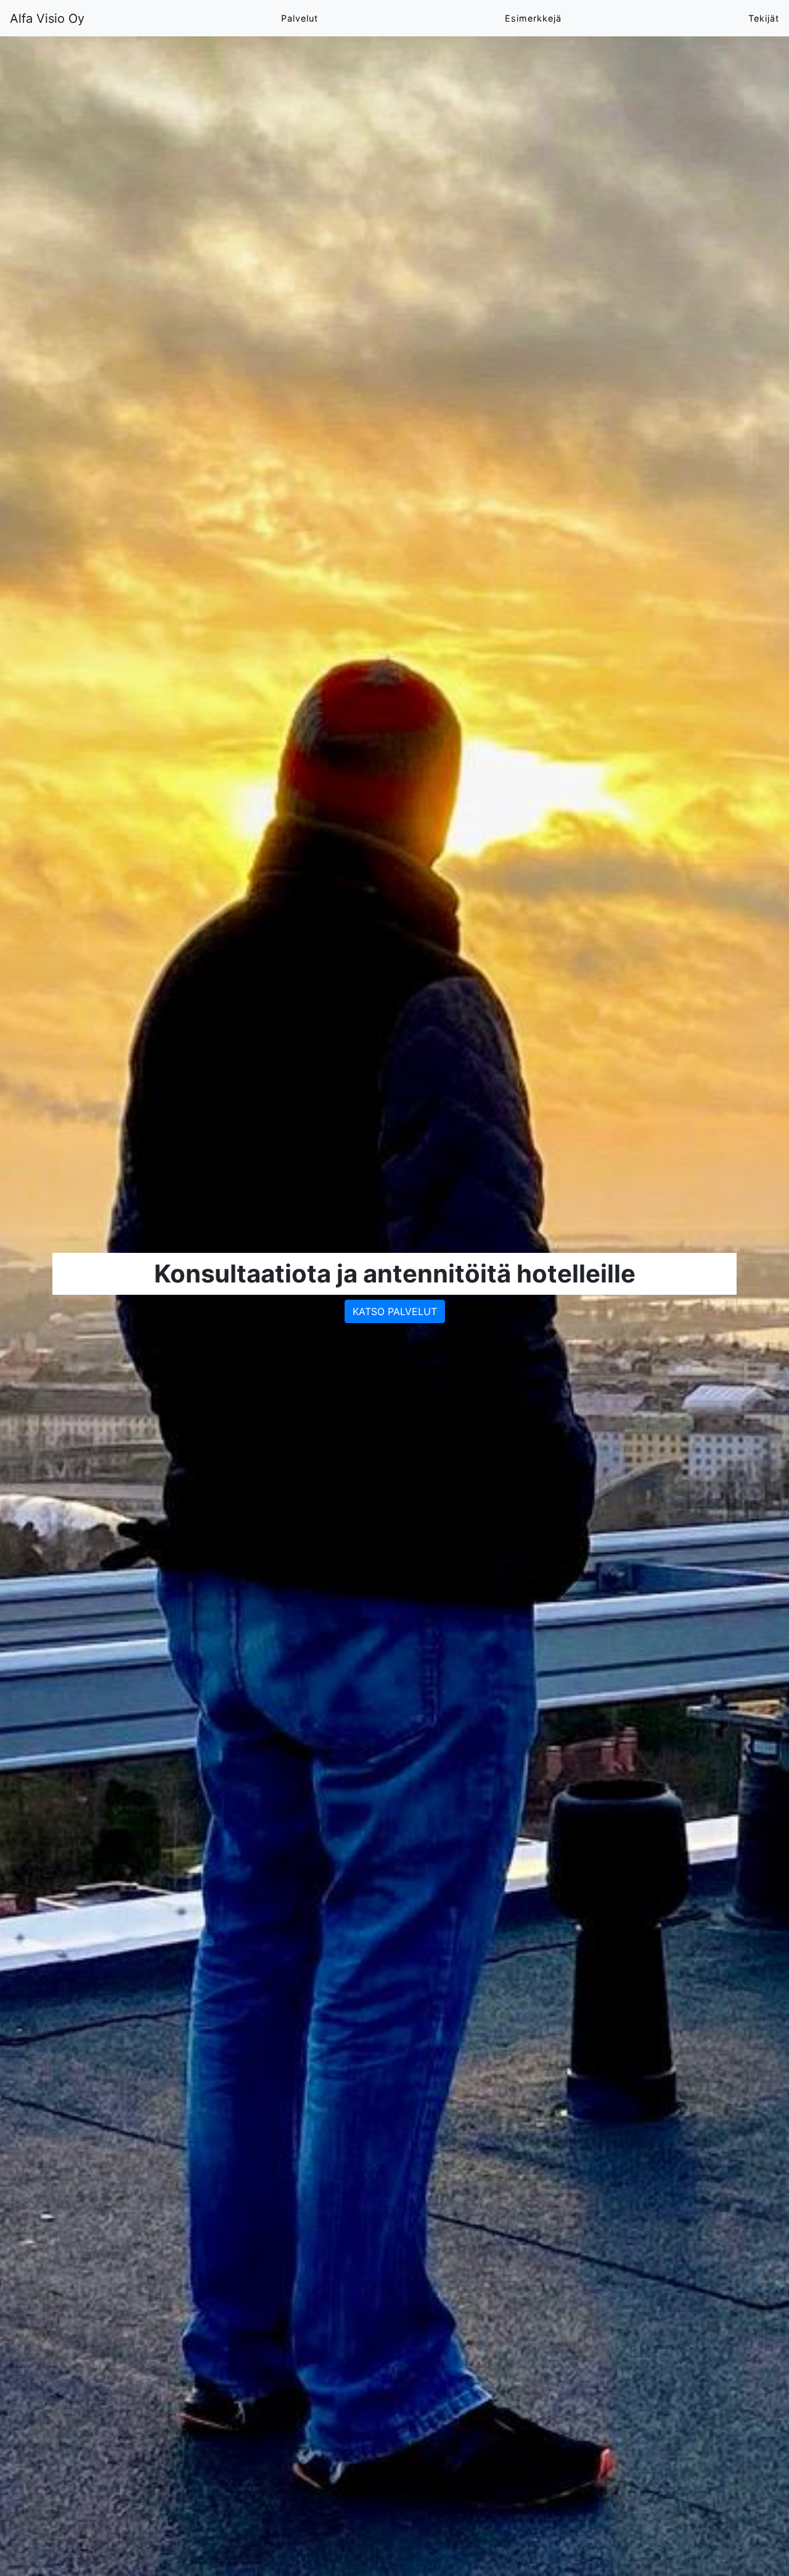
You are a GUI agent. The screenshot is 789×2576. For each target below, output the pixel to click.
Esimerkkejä (533, 18)
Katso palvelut (395, 1311)
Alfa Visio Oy (47, 18)
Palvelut (300, 18)
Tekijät (764, 18)
